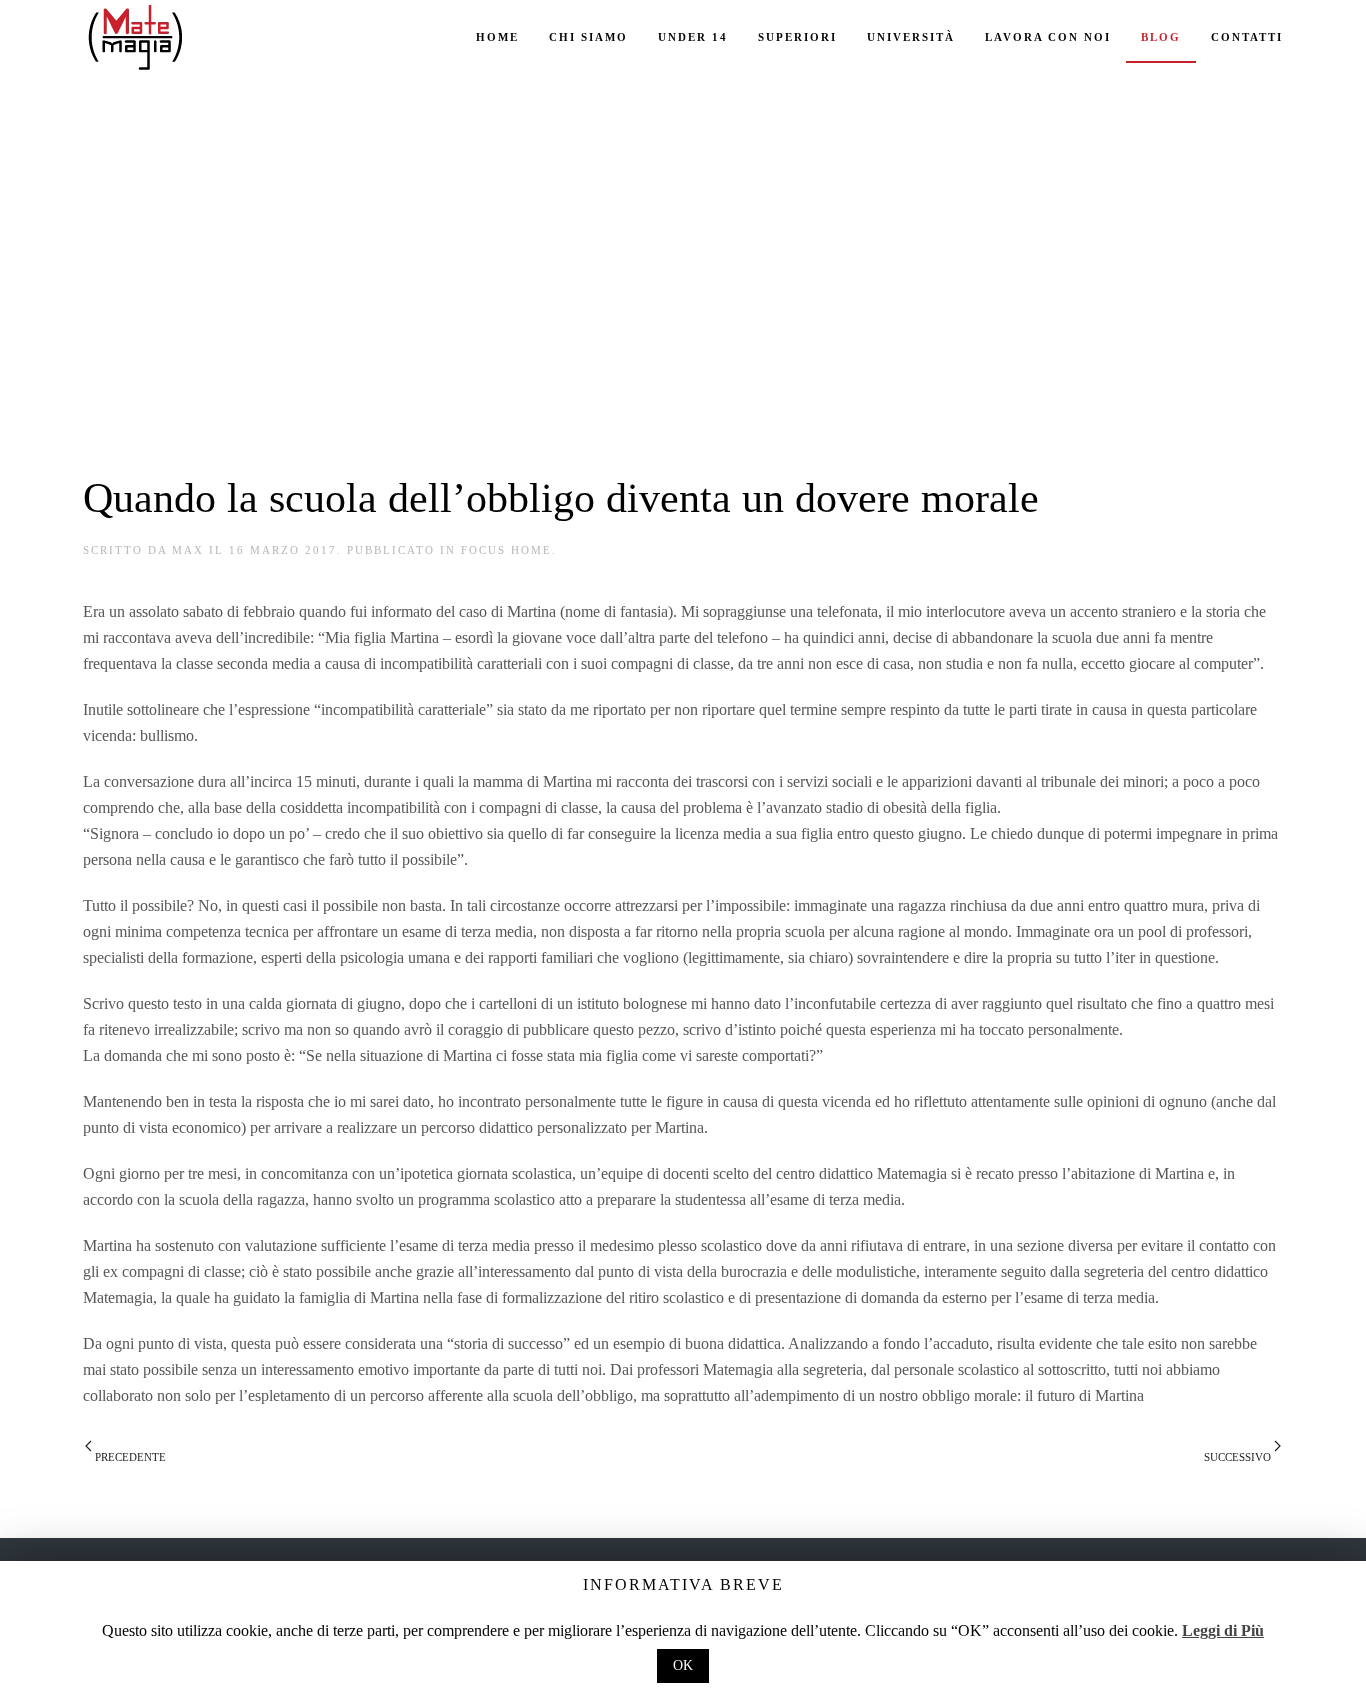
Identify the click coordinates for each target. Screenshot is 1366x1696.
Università (911, 37)
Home (497, 37)
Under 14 (693, 37)
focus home (506, 550)
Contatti (1247, 37)
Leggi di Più (1223, 1630)
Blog (1161, 37)
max (188, 550)
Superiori (797, 37)
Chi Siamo (588, 37)
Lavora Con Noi (1048, 37)
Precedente (129, 1457)
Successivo (1239, 1457)
